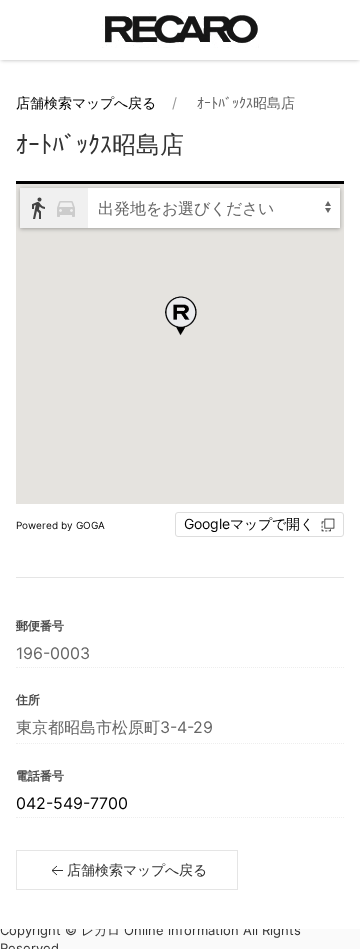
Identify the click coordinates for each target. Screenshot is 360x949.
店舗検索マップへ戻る (86, 102)
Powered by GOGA (60, 525)
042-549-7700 (72, 803)
